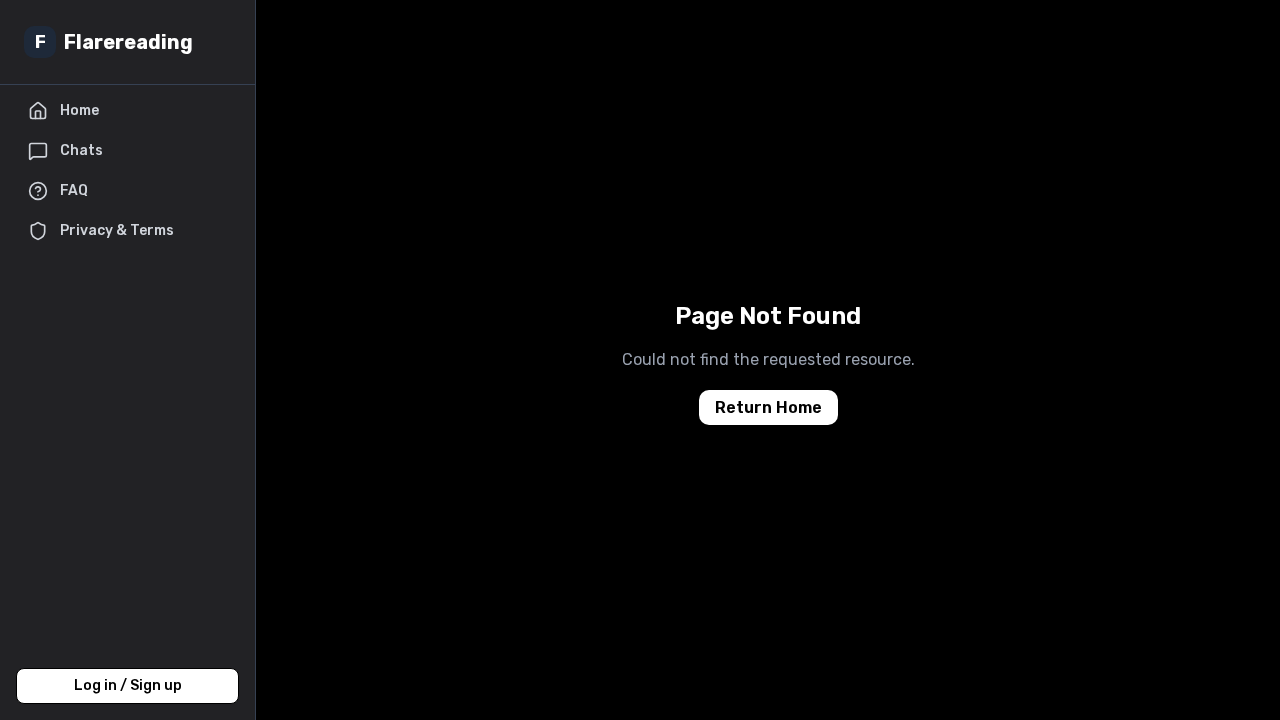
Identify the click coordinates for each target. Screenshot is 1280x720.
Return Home (768, 407)
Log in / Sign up (128, 685)
